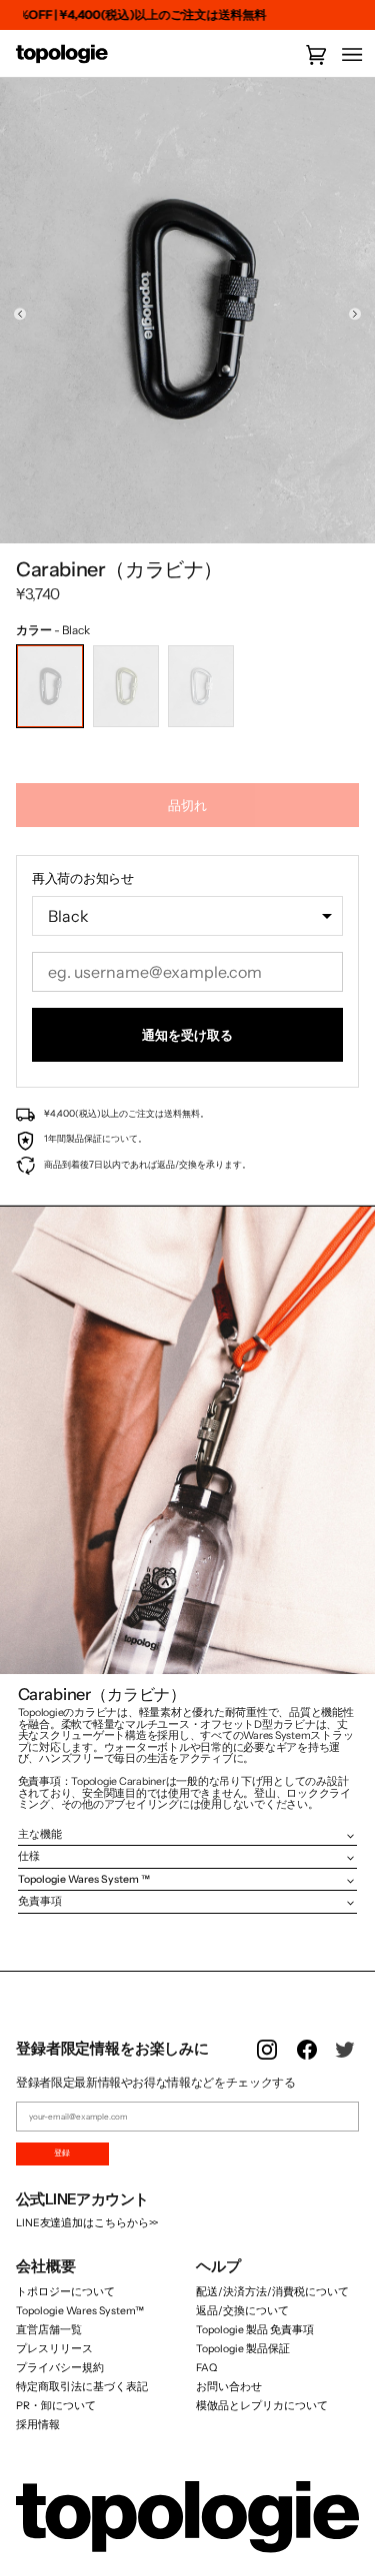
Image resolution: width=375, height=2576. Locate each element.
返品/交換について (242, 2311)
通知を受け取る (187, 1035)
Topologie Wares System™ (80, 2311)
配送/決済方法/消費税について (272, 2292)
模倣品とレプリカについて (262, 2406)
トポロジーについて (65, 2292)
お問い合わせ (229, 2387)
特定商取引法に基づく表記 (82, 2387)
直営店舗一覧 (49, 2330)
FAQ (206, 2368)
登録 (62, 2152)
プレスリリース (54, 2349)
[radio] (50, 686)
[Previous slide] (20, 313)
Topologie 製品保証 (243, 2349)
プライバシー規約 (60, 2368)
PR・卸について (56, 2406)
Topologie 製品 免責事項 (255, 2330)
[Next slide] (355, 313)
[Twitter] (347, 2062)
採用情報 (38, 2425)
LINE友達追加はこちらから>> (87, 2223)
